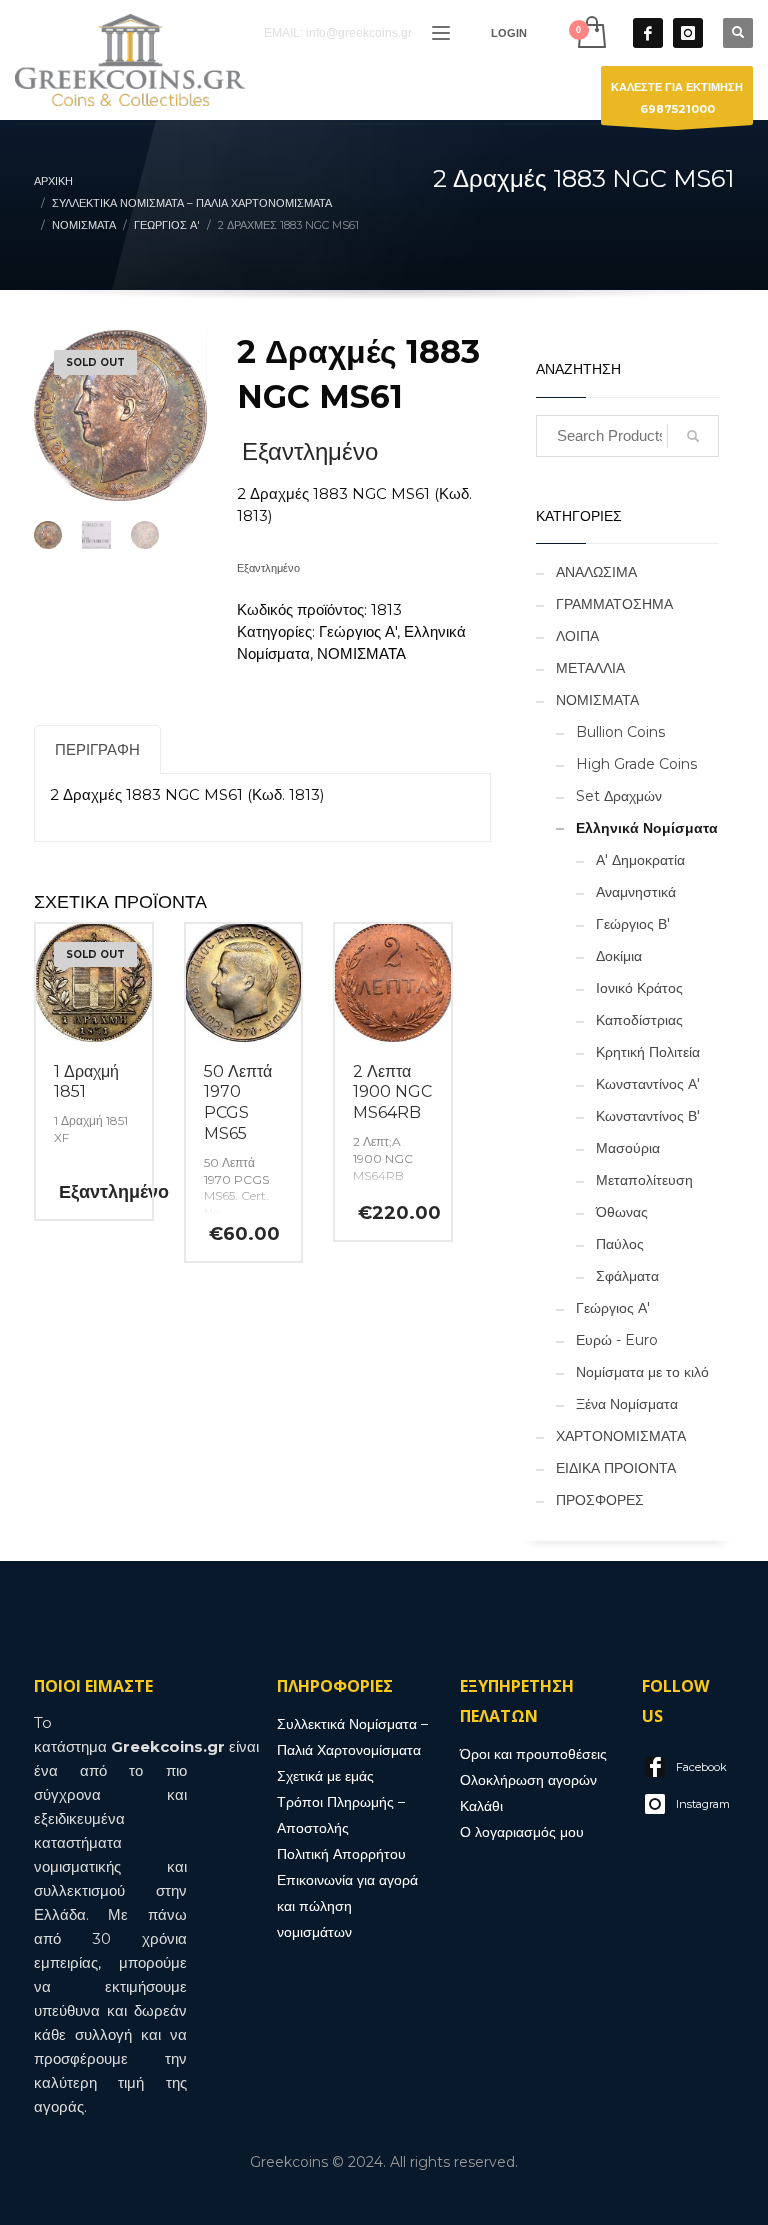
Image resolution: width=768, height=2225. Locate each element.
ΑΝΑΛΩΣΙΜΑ (596, 572)
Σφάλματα (627, 1276)
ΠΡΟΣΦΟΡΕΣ (600, 1500)
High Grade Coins (636, 764)
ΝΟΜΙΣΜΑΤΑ (361, 653)
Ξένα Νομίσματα (627, 1404)
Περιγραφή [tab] (97, 749)
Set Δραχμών (619, 796)
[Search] (693, 436)
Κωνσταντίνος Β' (648, 1116)
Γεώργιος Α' (358, 631)
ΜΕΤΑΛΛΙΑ (590, 668)
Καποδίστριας (639, 1020)
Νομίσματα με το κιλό (642, 1372)
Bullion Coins (620, 732)
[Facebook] (648, 33)
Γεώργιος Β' (633, 924)
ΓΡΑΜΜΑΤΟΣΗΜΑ (614, 604)
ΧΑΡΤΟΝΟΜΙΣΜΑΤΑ (621, 1436)
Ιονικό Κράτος (639, 988)
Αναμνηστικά (636, 892)
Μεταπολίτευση (644, 1180)
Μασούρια (628, 1148)
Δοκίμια (619, 956)
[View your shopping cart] (590, 32)
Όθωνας (622, 1212)
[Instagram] (688, 33)
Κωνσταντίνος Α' (648, 1084)
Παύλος (620, 1244)
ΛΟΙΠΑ (577, 636)
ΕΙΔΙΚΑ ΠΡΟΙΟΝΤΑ (616, 1468)
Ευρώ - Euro (617, 1340)
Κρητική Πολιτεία (648, 1052)
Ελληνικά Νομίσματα (647, 828)
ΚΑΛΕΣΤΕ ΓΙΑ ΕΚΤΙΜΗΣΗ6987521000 (677, 98)
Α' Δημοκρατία (640, 860)
